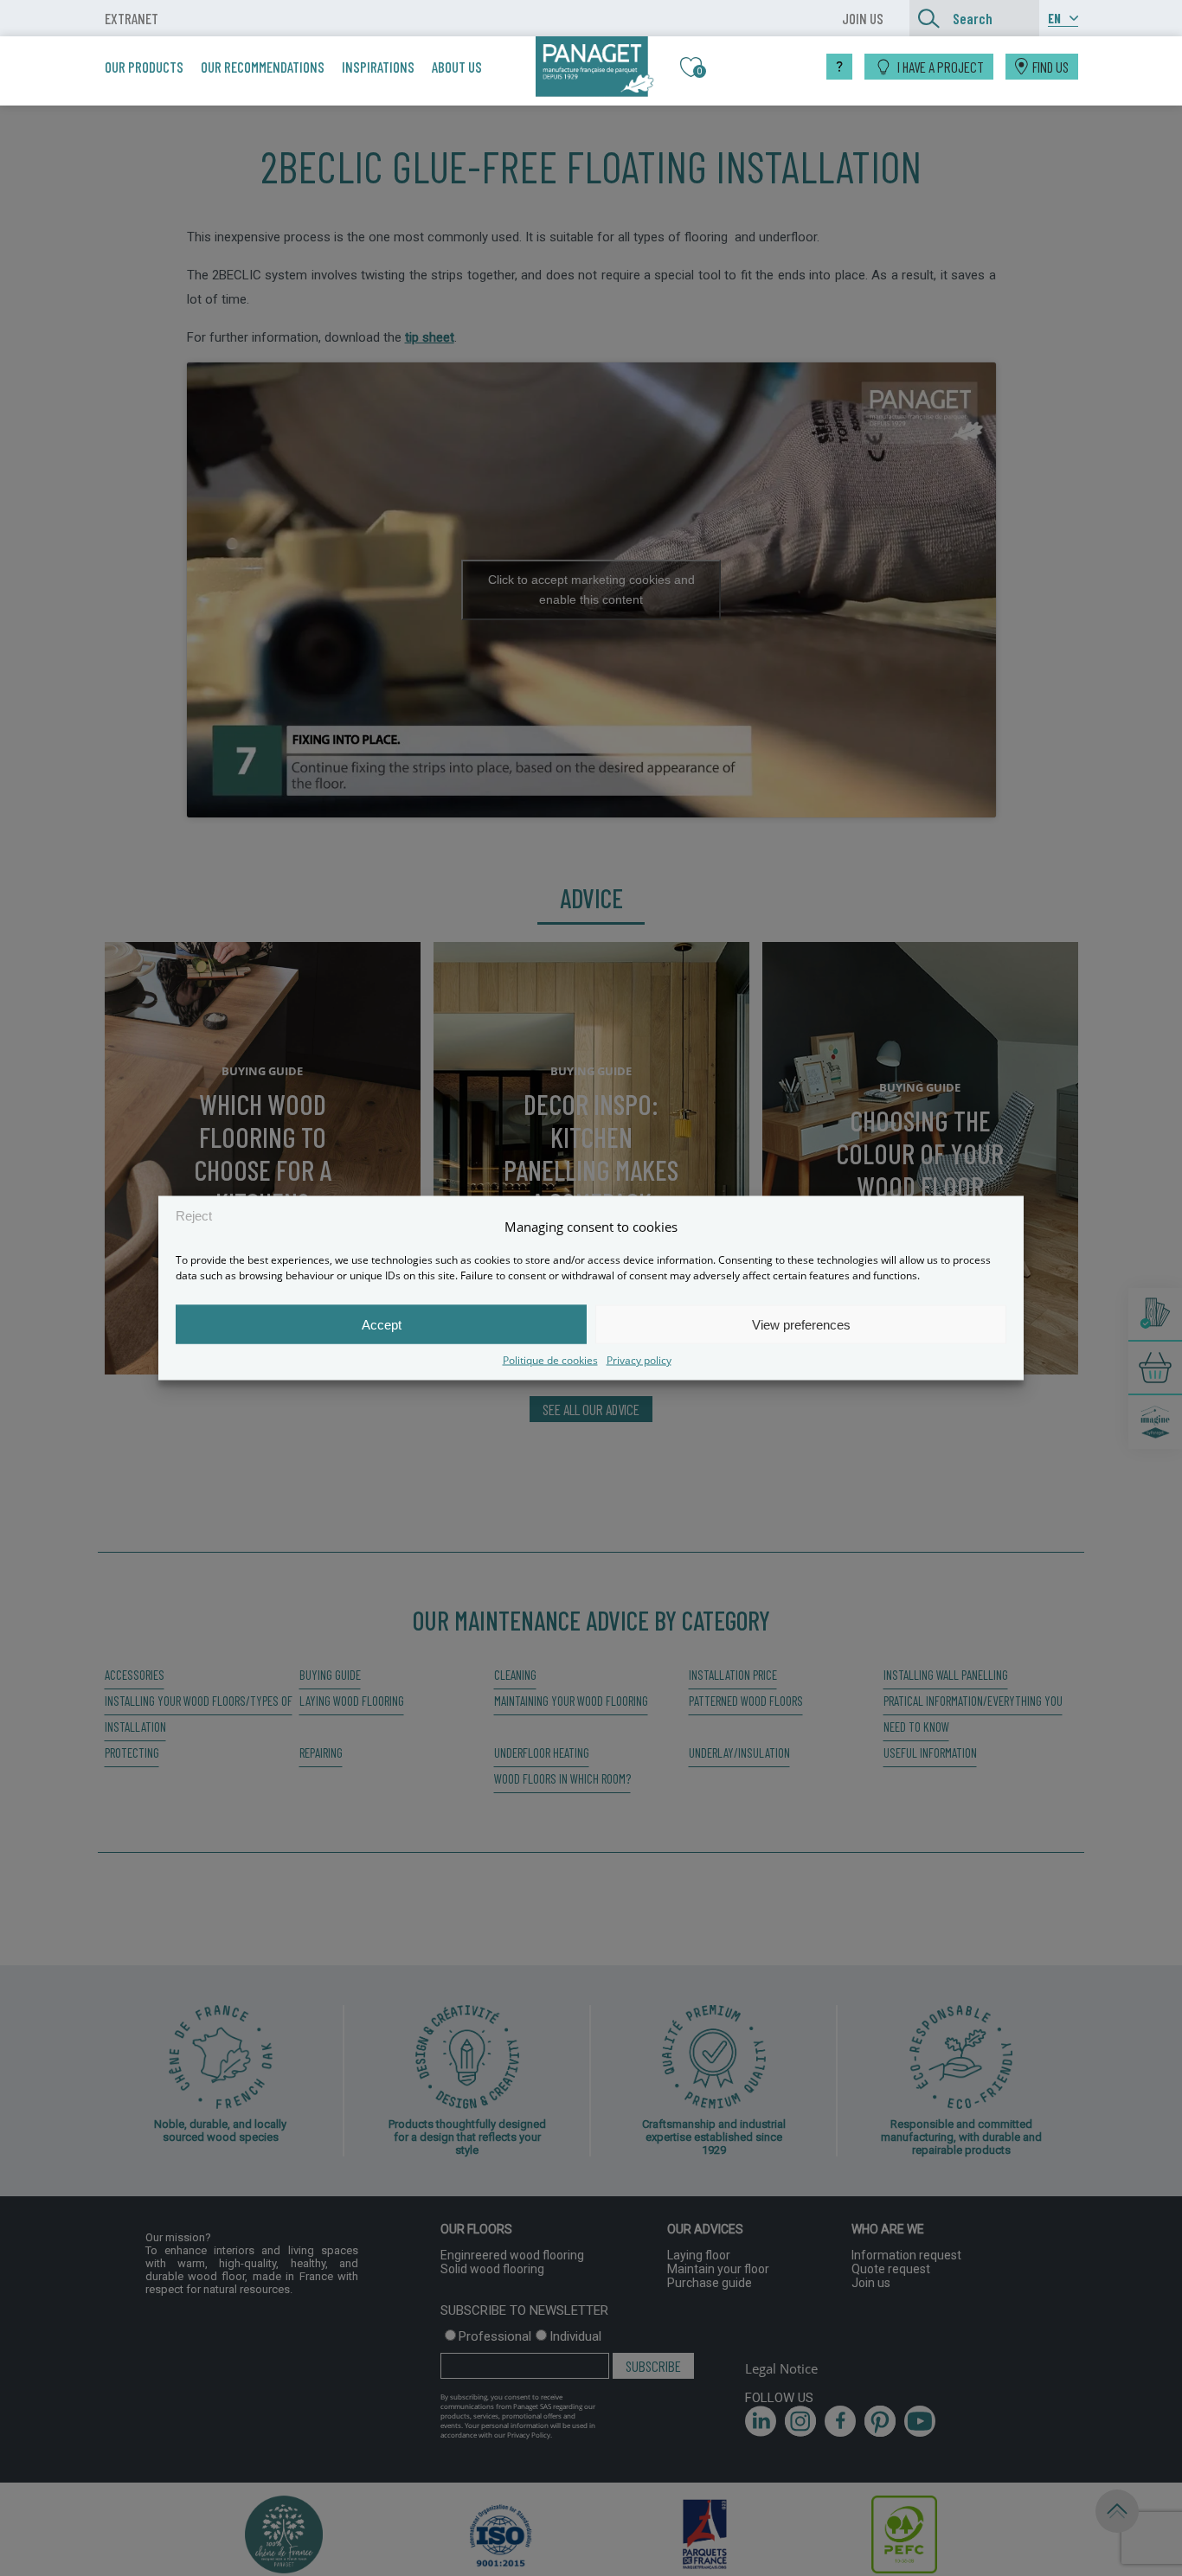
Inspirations (378, 67)
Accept (382, 1324)
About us (457, 67)
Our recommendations (263, 67)
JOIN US (863, 18)
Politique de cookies (550, 1360)
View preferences (801, 1324)
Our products (144, 67)
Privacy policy (639, 1360)
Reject (194, 1215)
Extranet (132, 18)
